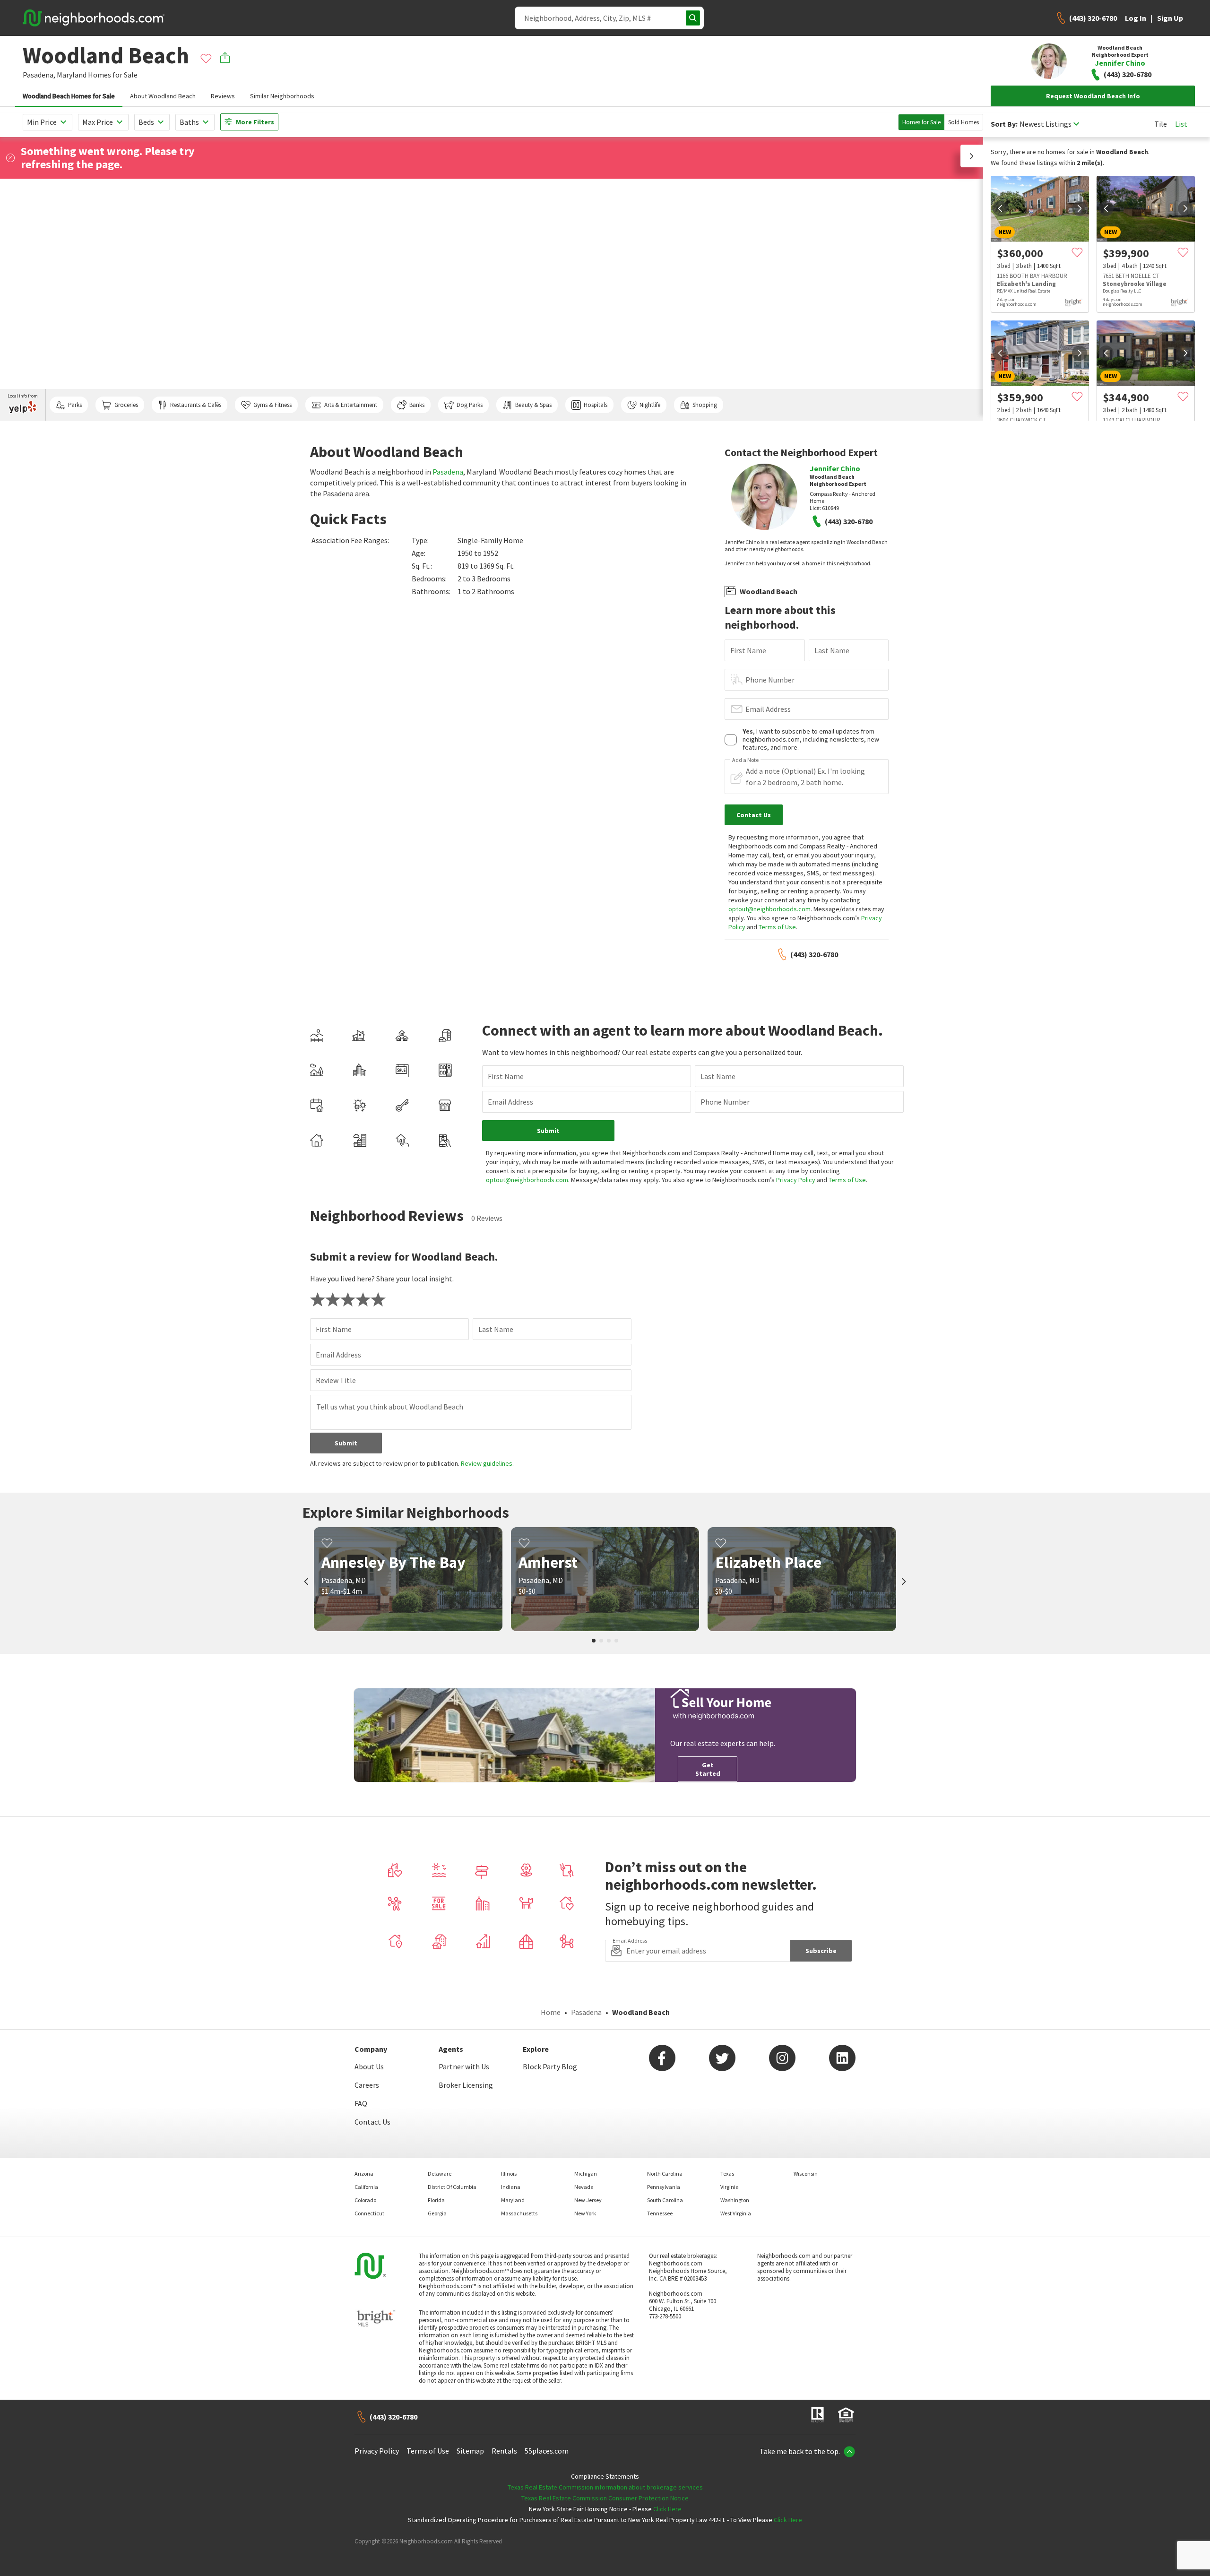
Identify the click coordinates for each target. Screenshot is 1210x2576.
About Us (369, 2066)
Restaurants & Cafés (196, 405)
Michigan (586, 2174)
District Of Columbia (452, 2187)
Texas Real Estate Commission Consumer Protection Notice (605, 2498)
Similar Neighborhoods (282, 96)
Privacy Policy (796, 1180)
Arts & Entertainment (351, 405)
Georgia (437, 2213)
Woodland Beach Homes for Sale (69, 96)
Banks (417, 405)
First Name (748, 650)
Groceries (126, 405)
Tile (1161, 124)
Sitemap (470, 2451)
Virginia (730, 2187)
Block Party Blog (550, 2066)
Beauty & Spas (533, 405)
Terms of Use (777, 927)
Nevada (584, 2187)
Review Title (336, 1380)
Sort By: (1004, 124)
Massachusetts (519, 2213)
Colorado (365, 2200)
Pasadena (448, 472)
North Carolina (665, 2174)
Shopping (705, 405)
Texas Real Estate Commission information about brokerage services (605, 2487)
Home (551, 2012)
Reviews (223, 96)
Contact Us (372, 2122)
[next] (1080, 208)
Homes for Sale (921, 122)
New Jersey (588, 2200)
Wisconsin (806, 2174)
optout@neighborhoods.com (769, 909)
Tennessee (660, 2213)
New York (585, 2213)
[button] (972, 156)
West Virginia (736, 2213)
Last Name (832, 650)
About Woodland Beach (163, 96)
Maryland (72, 75)
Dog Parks (470, 405)
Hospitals (596, 405)
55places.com (547, 2451)
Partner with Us (464, 2066)
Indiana (511, 2187)
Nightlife (650, 405)
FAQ (361, 2103)
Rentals (504, 2451)
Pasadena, (39, 75)
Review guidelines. (487, 1463)
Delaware (440, 2174)
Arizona (364, 2174)
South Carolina (665, 2200)
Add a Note (745, 760)
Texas (727, 2174)
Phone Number (770, 680)
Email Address (768, 709)
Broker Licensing (466, 2085)
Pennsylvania (664, 2187)
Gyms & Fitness (272, 405)
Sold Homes (964, 122)
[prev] (1000, 208)
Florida (436, 2200)
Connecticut (369, 2213)
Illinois (509, 2174)
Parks (75, 405)
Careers (367, 2085)
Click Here (667, 2509)
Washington (735, 2200)
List (1181, 124)
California (366, 2187)
